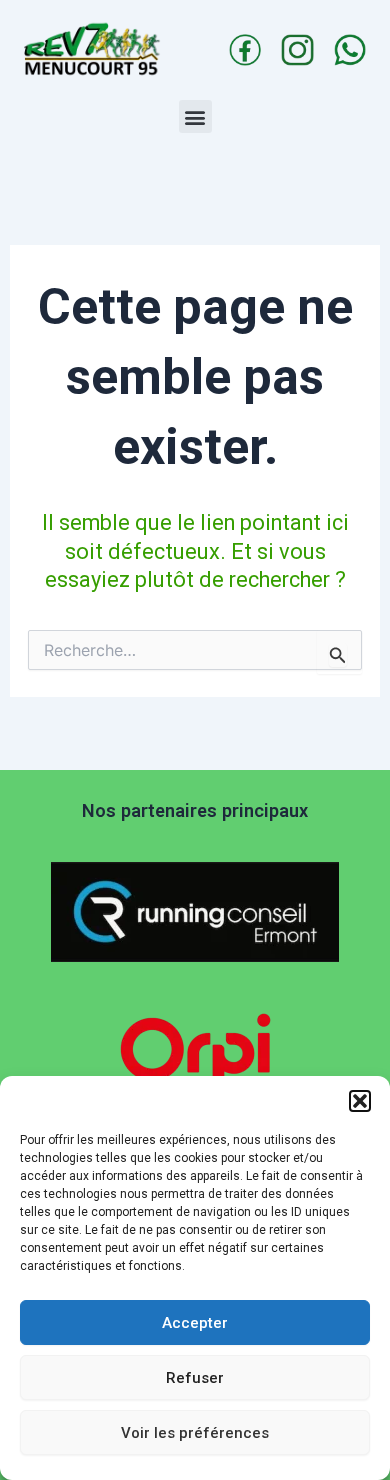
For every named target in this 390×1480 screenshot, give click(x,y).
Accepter (195, 1323)
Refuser (195, 1378)
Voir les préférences (195, 1433)
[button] (360, 1101)
